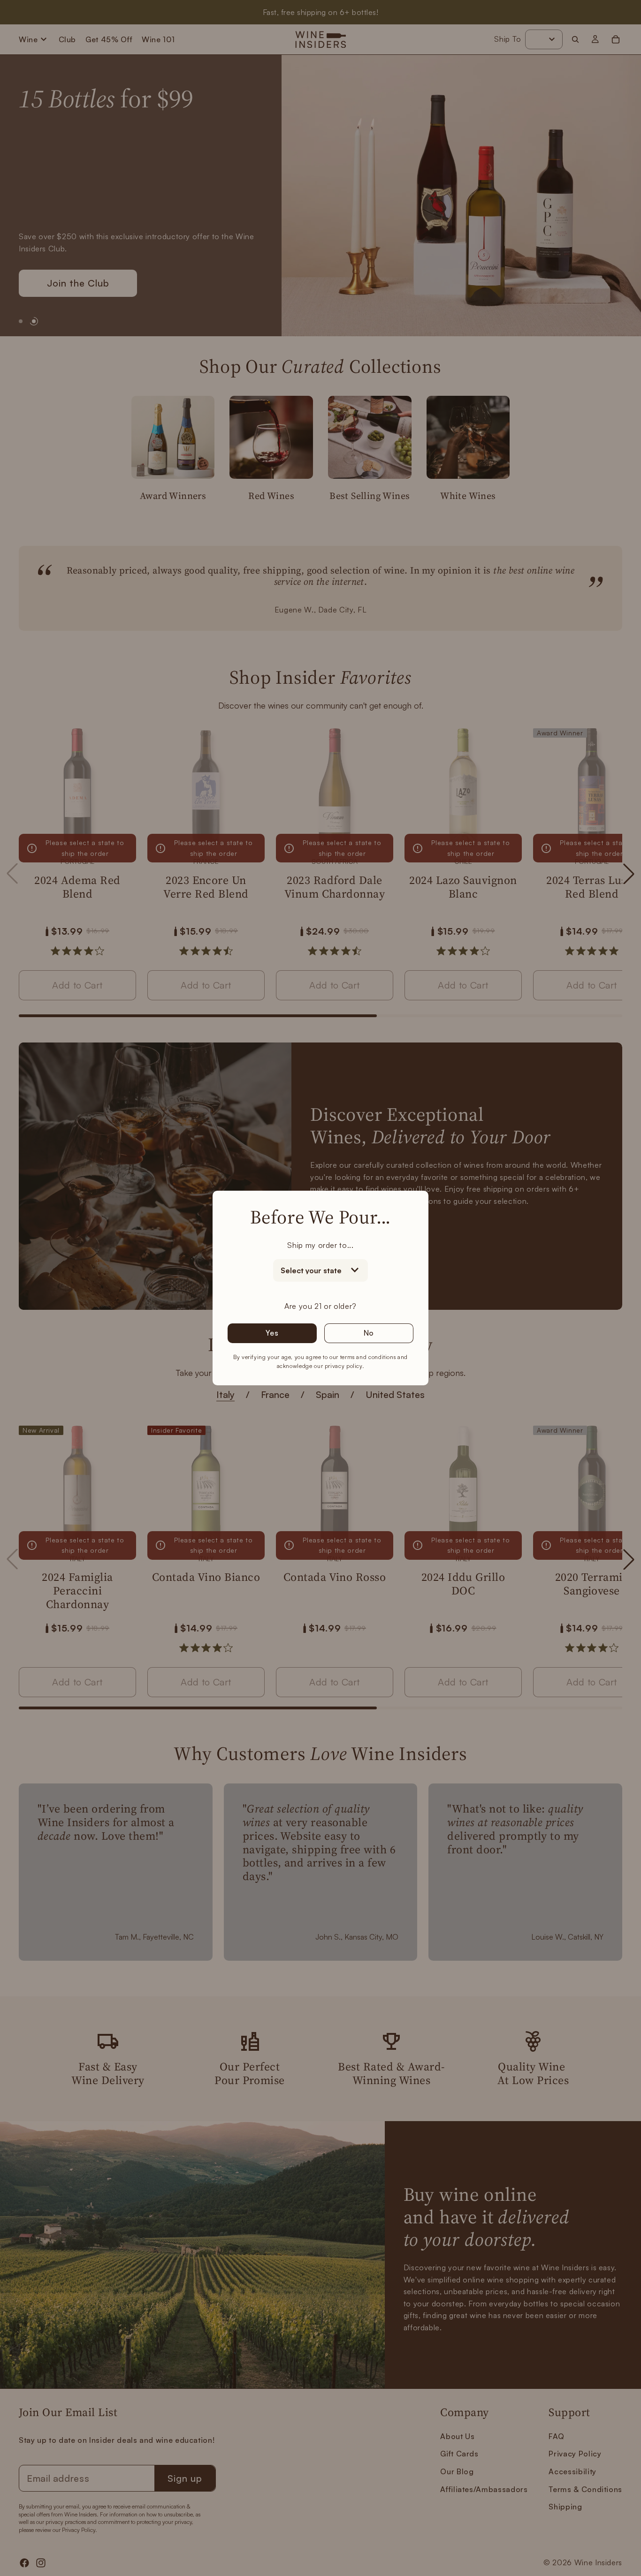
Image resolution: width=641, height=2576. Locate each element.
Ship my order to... (320, 1245)
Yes (272, 1333)
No (369, 1333)
